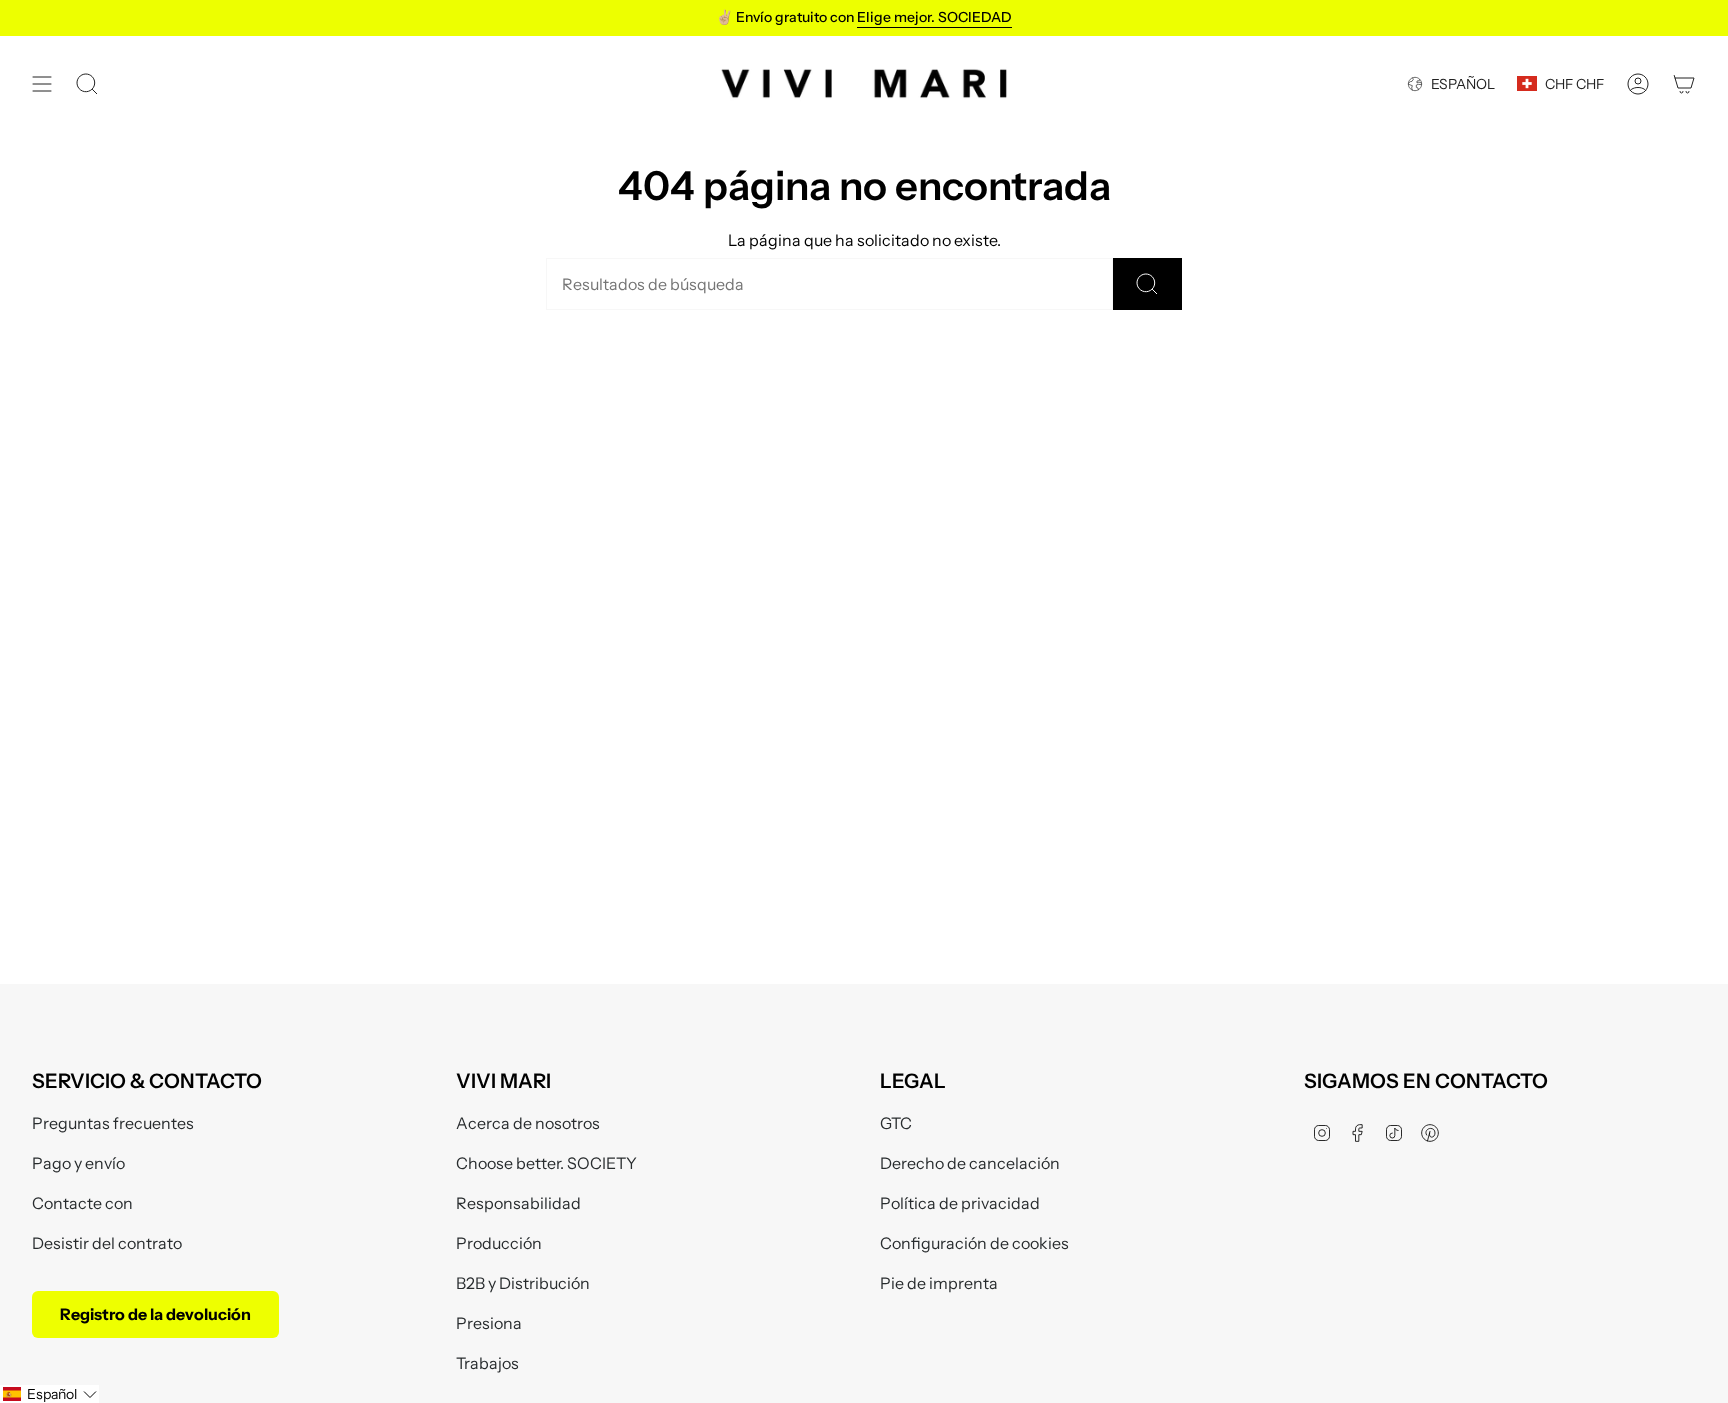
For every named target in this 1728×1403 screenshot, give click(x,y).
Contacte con (82, 1203)
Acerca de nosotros (528, 1123)
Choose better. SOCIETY (546, 1163)
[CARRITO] (1684, 83)
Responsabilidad (518, 1203)
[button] (49, 1394)
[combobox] (829, 284)
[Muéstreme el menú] (42, 83)
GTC (896, 1123)
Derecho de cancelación (970, 1163)
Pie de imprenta (939, 1283)
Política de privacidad (960, 1203)
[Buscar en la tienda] (1147, 284)
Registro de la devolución (155, 1314)
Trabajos (487, 1363)
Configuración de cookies (974, 1243)
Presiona (489, 1323)
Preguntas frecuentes (113, 1123)
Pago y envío (78, 1163)
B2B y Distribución (523, 1283)
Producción (499, 1243)
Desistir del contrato (107, 1243)
